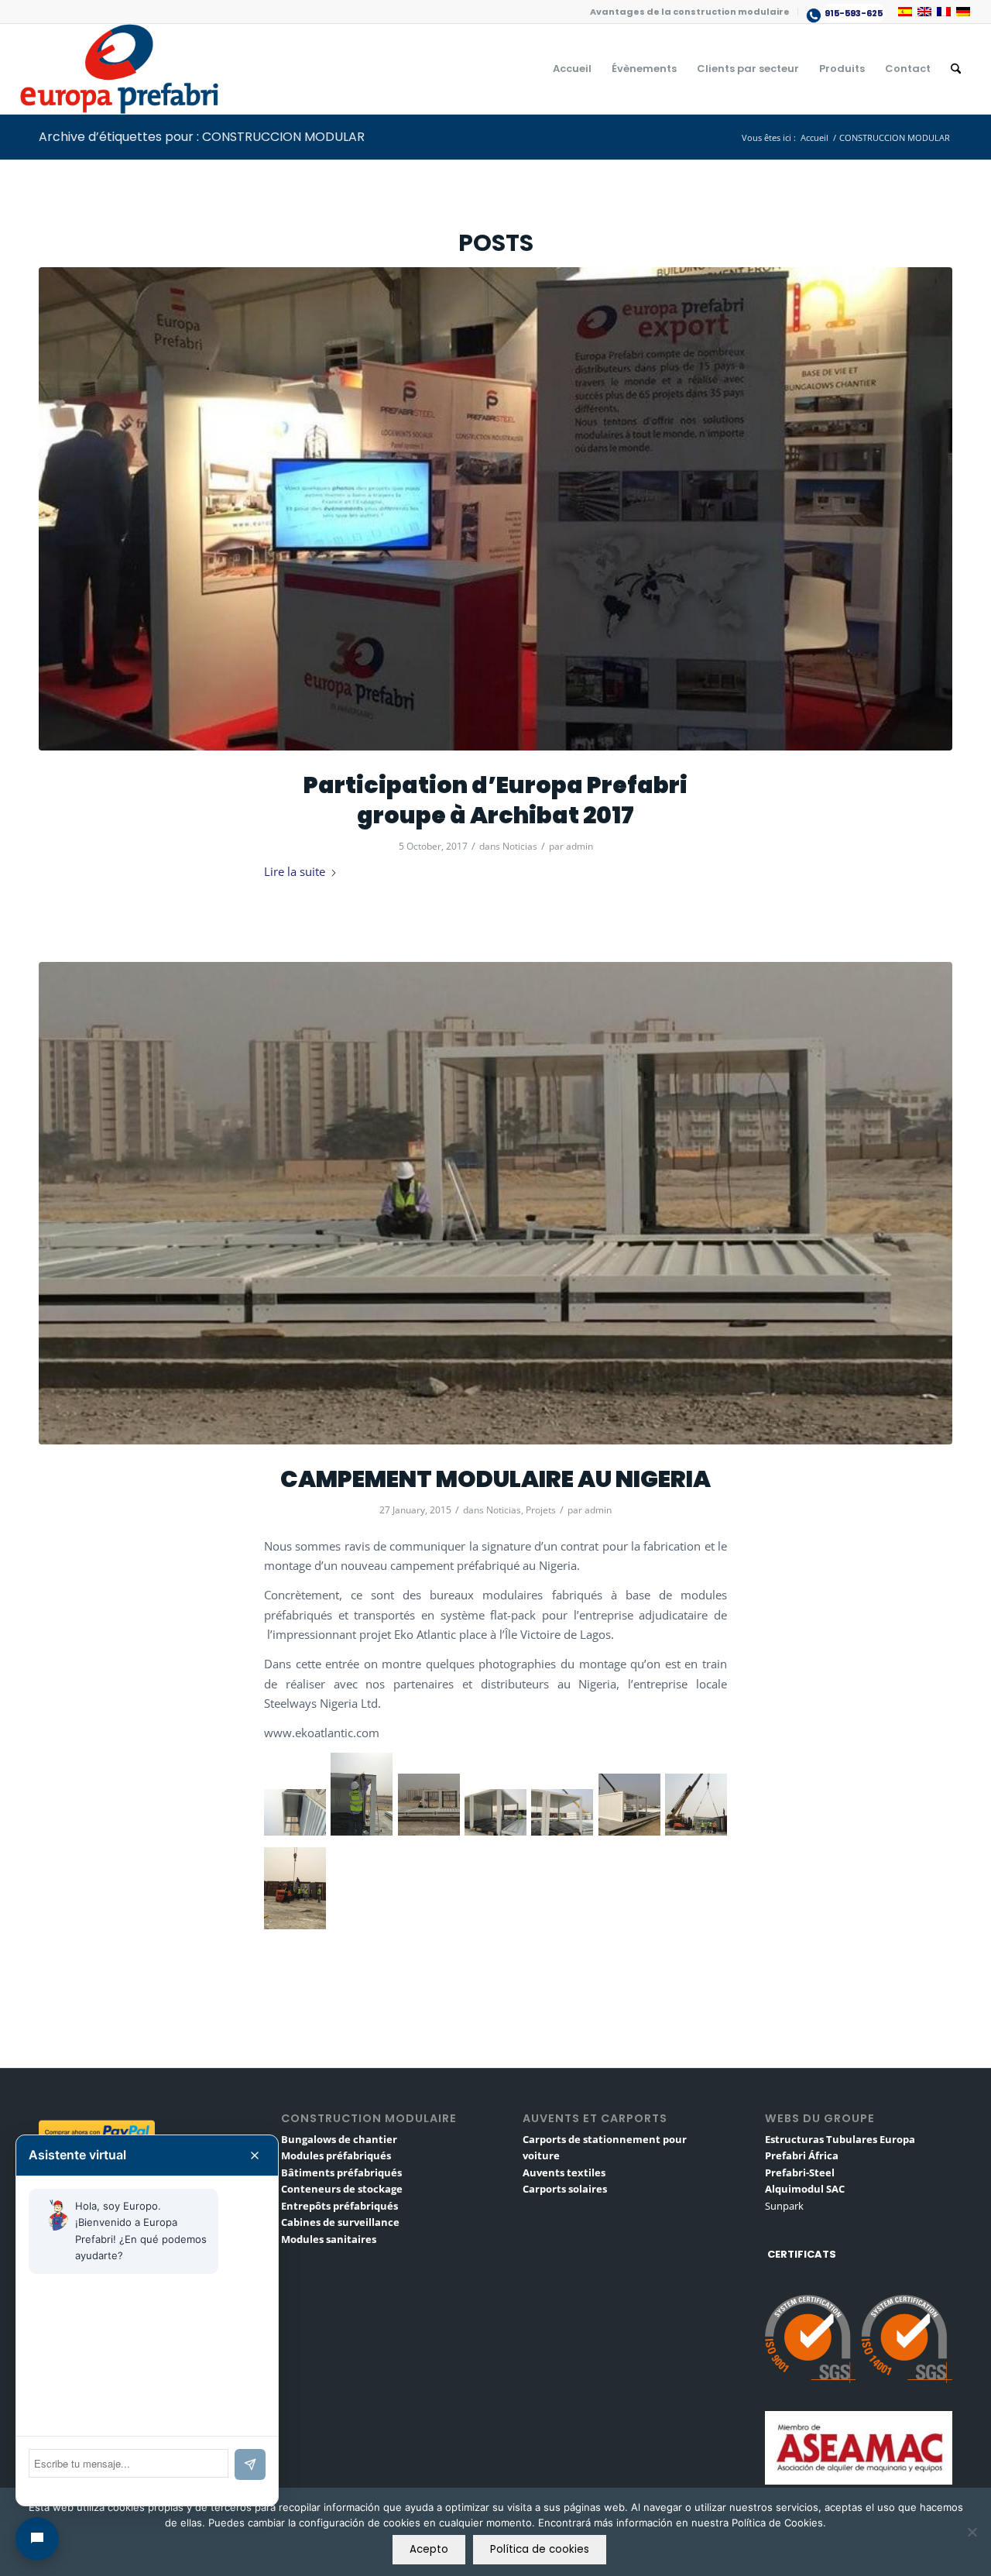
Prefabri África (802, 2155)
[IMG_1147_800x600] (495, 1204)
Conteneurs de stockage (342, 2189)
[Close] (255, 2155)
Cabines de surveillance (340, 2222)
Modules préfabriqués (336, 2155)
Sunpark (784, 2206)
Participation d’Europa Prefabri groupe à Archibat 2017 (495, 800)
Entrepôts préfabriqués (339, 2206)
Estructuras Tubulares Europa (840, 2139)
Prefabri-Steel (800, 2172)
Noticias (520, 846)
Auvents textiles (564, 2172)
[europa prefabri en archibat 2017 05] (495, 509)
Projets (541, 1510)
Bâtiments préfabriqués (341, 2172)
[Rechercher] (956, 69)
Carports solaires (565, 2189)
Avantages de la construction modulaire (690, 12)
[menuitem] (690, 12)
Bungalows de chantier (339, 2139)
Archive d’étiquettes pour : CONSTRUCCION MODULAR (202, 137)
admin (580, 846)
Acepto (429, 2549)
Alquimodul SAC (805, 2189)
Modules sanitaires (329, 2239)
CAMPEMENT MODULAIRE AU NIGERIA (495, 1479)
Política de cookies (540, 2549)
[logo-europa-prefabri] (119, 69)
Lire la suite (295, 871)
